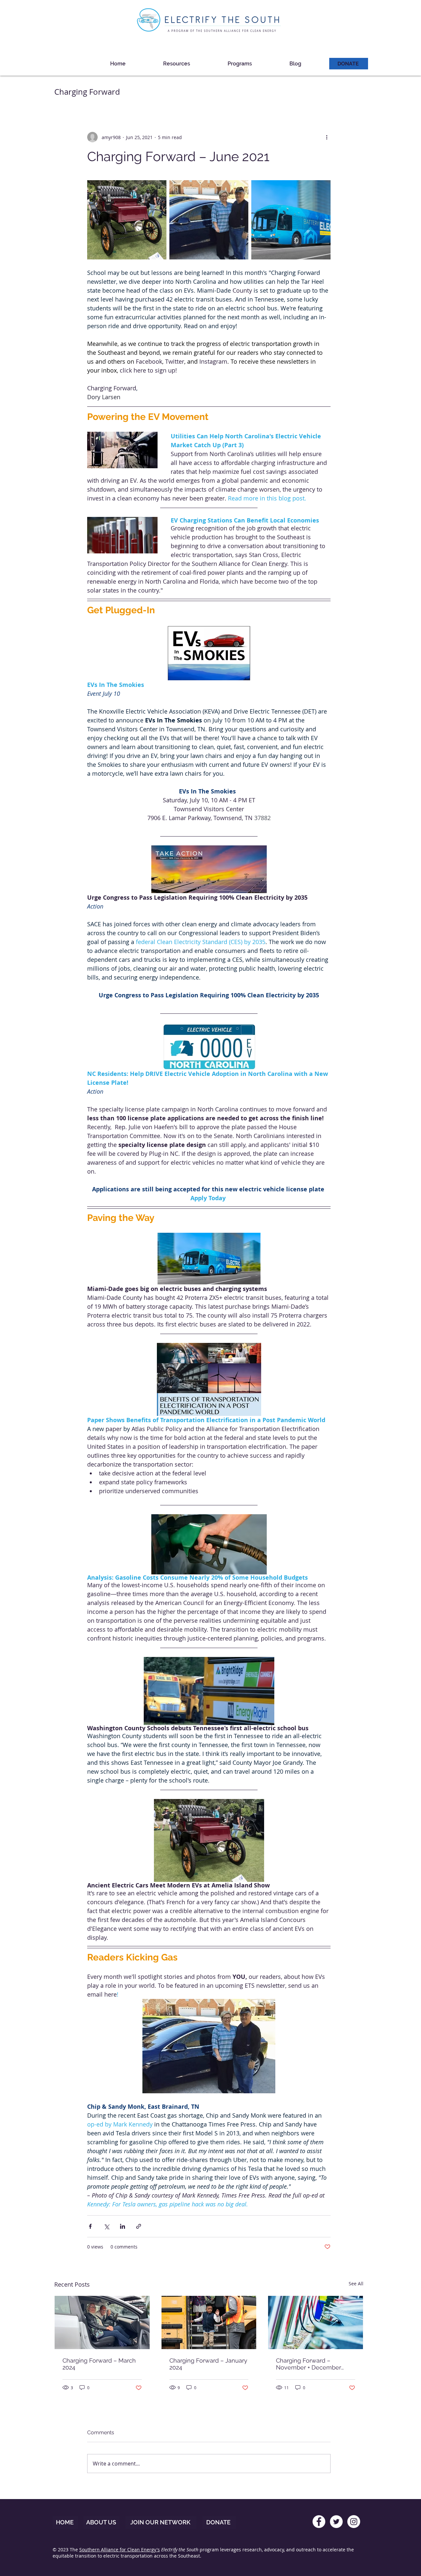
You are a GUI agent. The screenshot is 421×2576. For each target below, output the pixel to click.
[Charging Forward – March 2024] (102, 2322)
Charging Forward (87, 92)
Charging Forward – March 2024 (99, 2364)
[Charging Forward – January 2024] (209, 2322)
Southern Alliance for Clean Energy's (120, 2550)
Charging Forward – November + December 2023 (309, 2364)
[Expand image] (127, 220)
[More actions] (327, 137)
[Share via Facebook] (90, 2226)
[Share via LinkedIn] (123, 2226)
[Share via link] (139, 2226)
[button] (177, 61)
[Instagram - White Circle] (354, 2522)
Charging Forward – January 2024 (208, 2364)
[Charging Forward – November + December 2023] (316, 2322)
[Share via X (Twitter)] (106, 2226)
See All (356, 2284)
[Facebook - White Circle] (319, 2522)
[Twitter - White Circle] (336, 2522)
